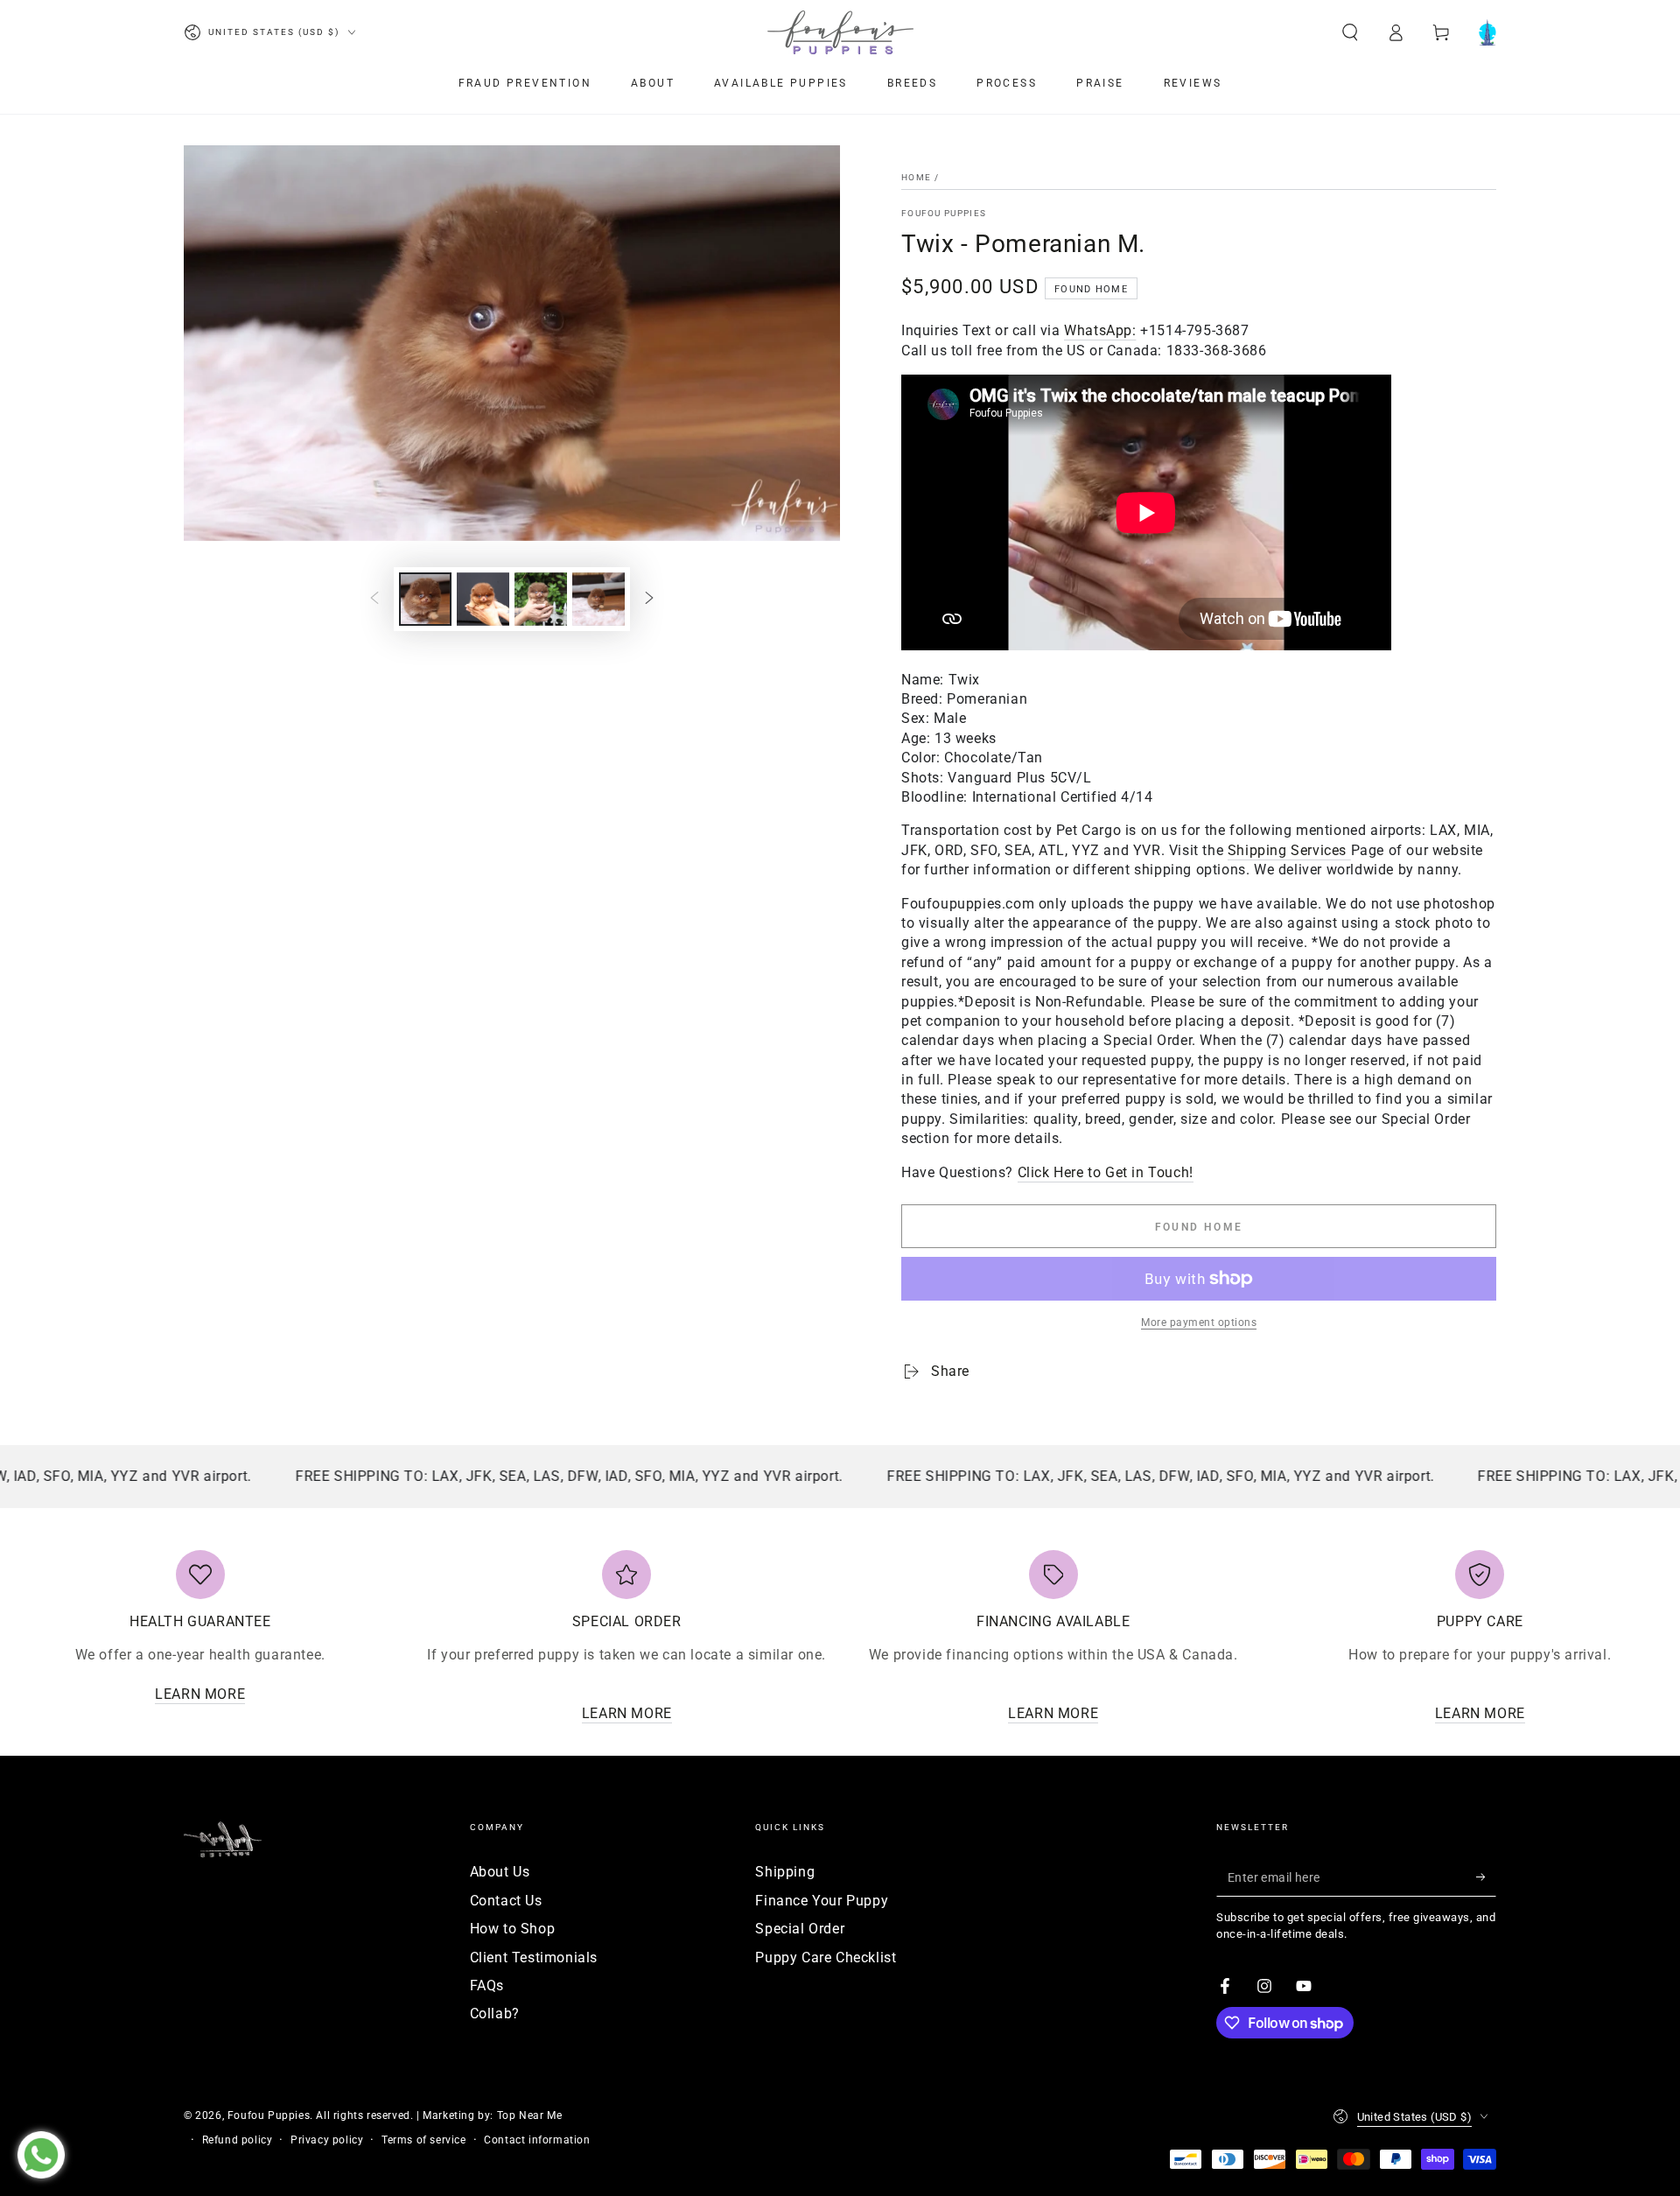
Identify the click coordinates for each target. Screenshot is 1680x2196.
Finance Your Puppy (822, 1901)
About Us (500, 1872)
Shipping (785, 1872)
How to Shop (513, 1929)
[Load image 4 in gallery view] (598, 599)
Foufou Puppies (944, 213)
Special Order (800, 1929)
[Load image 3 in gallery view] (541, 599)
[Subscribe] (1486, 1877)
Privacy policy (327, 2140)
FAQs (487, 1986)
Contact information (537, 2140)
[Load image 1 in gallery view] (425, 599)
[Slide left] (374, 599)
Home (916, 177)
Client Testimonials (534, 1957)
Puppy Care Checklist (826, 1957)
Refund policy (238, 2140)
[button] (1350, 32)
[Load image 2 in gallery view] (483, 599)
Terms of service (424, 2140)
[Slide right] (649, 599)
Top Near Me (530, 2115)
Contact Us (506, 1901)
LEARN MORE (200, 1694)
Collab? (495, 2014)
